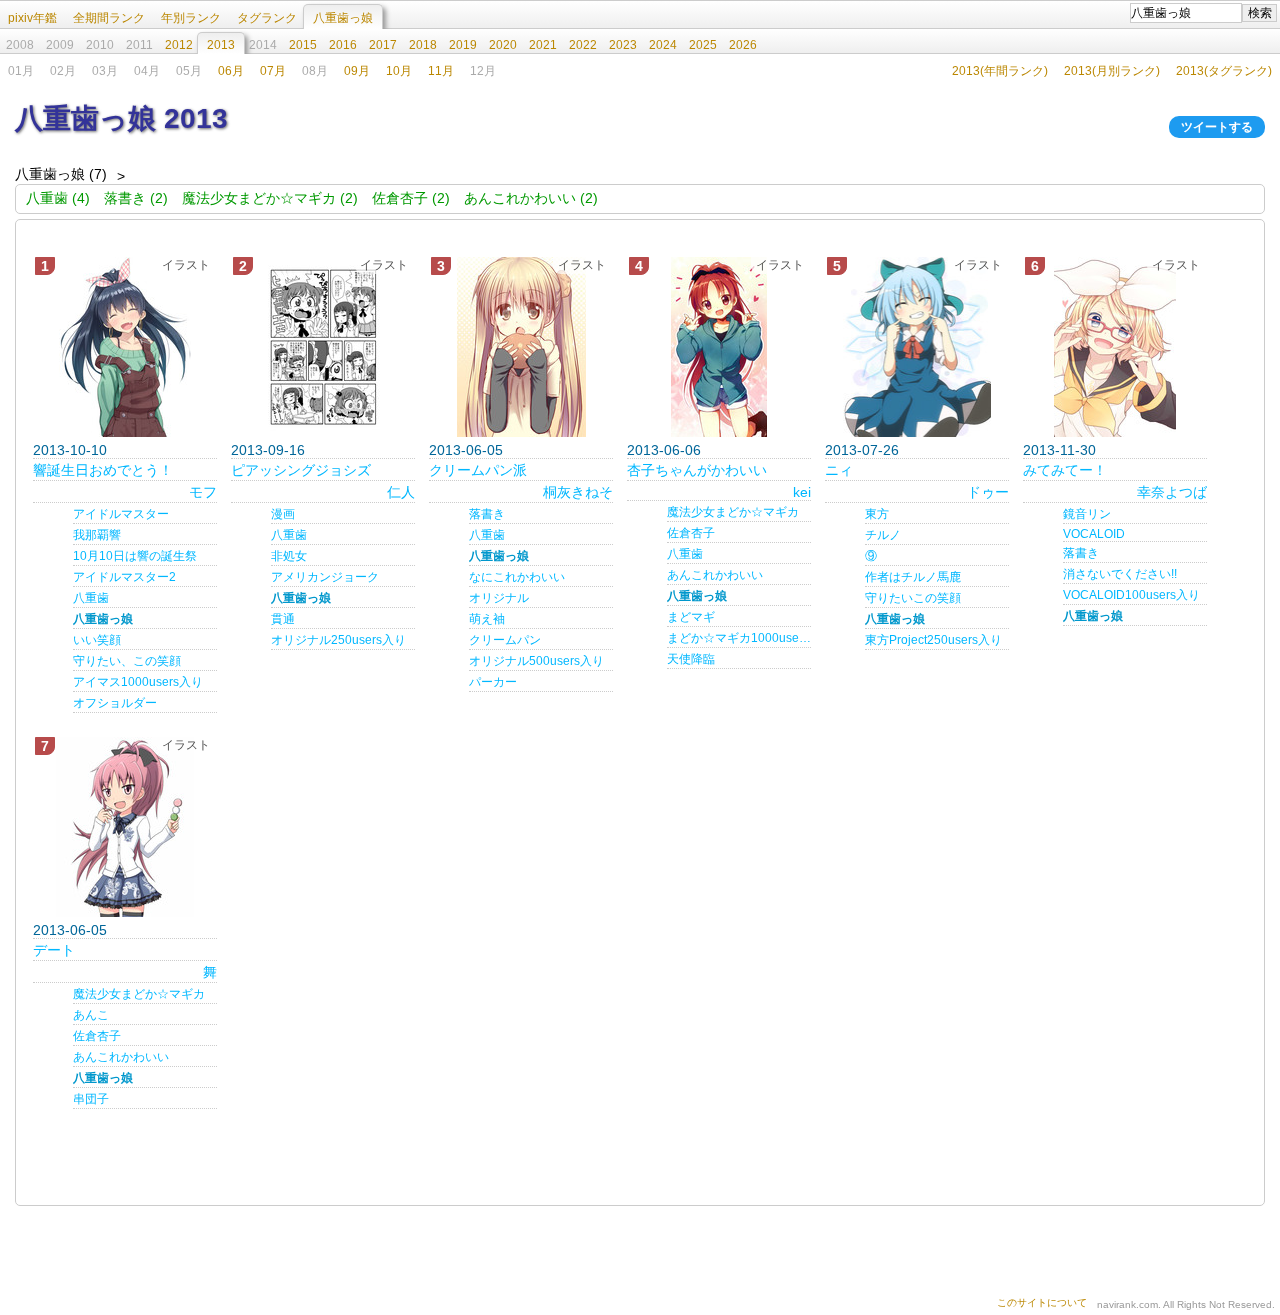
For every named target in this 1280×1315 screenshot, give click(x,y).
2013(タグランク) (1224, 71)
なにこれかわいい (517, 577)
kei (802, 492)
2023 (623, 45)
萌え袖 (487, 619)
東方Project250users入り (933, 640)
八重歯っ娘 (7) (61, 174)
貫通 (283, 619)
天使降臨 (691, 659)
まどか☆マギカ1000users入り (739, 638)
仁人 (401, 492)
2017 (383, 45)
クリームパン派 (478, 470)
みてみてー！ (1065, 470)
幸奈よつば (1172, 492)
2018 (423, 45)
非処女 (289, 556)
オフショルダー (115, 703)
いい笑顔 (97, 640)
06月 (231, 71)
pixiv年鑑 (32, 18)
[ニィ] (917, 347)
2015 (303, 45)
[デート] (125, 827)
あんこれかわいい (715, 575)
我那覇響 (97, 535)
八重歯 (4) (58, 198)
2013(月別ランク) (1112, 71)
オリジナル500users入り (536, 661)
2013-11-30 (1059, 450)
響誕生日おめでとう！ (103, 470)
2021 (543, 45)
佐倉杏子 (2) (411, 198)
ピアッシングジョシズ (301, 470)
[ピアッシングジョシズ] (323, 347)
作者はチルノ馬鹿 (913, 577)
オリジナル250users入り (338, 640)
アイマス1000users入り (138, 682)
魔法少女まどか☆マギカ (733, 512)
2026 (743, 45)
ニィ (839, 470)
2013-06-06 (664, 450)
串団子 (91, 1099)
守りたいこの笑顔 (913, 598)
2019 (463, 45)
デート (54, 950)
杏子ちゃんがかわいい (697, 470)
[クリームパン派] (521, 347)
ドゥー (988, 492)
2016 (343, 45)
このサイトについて (1042, 1302)
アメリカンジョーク (325, 577)
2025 (703, 45)
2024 (663, 45)
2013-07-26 (862, 450)
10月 (399, 71)
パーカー (493, 682)
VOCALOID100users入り (1131, 595)
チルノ (883, 535)
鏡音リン (1087, 514)
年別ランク (191, 18)
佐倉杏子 (691, 533)
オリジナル (499, 598)
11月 (441, 71)
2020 (503, 45)
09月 (357, 71)
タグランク (267, 18)
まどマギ (691, 617)
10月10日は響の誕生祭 (135, 556)
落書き (487, 514)
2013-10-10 (70, 450)
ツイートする (1217, 127)
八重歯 (91, 598)
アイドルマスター (121, 514)
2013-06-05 (466, 450)
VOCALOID (1094, 534)
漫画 (283, 514)
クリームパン (505, 640)
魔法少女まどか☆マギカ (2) (270, 198)
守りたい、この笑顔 (127, 661)
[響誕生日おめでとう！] (125, 347)
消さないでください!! (1120, 574)
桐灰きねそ (578, 492)
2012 (179, 45)
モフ (203, 492)
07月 (273, 71)
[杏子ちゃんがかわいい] (719, 347)
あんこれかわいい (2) (531, 198)
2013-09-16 (268, 450)
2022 (583, 45)
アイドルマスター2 (124, 577)
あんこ (91, 1015)
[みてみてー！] (1115, 347)
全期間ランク (109, 18)
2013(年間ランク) (1000, 71)
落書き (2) (136, 198)
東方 (877, 514)
